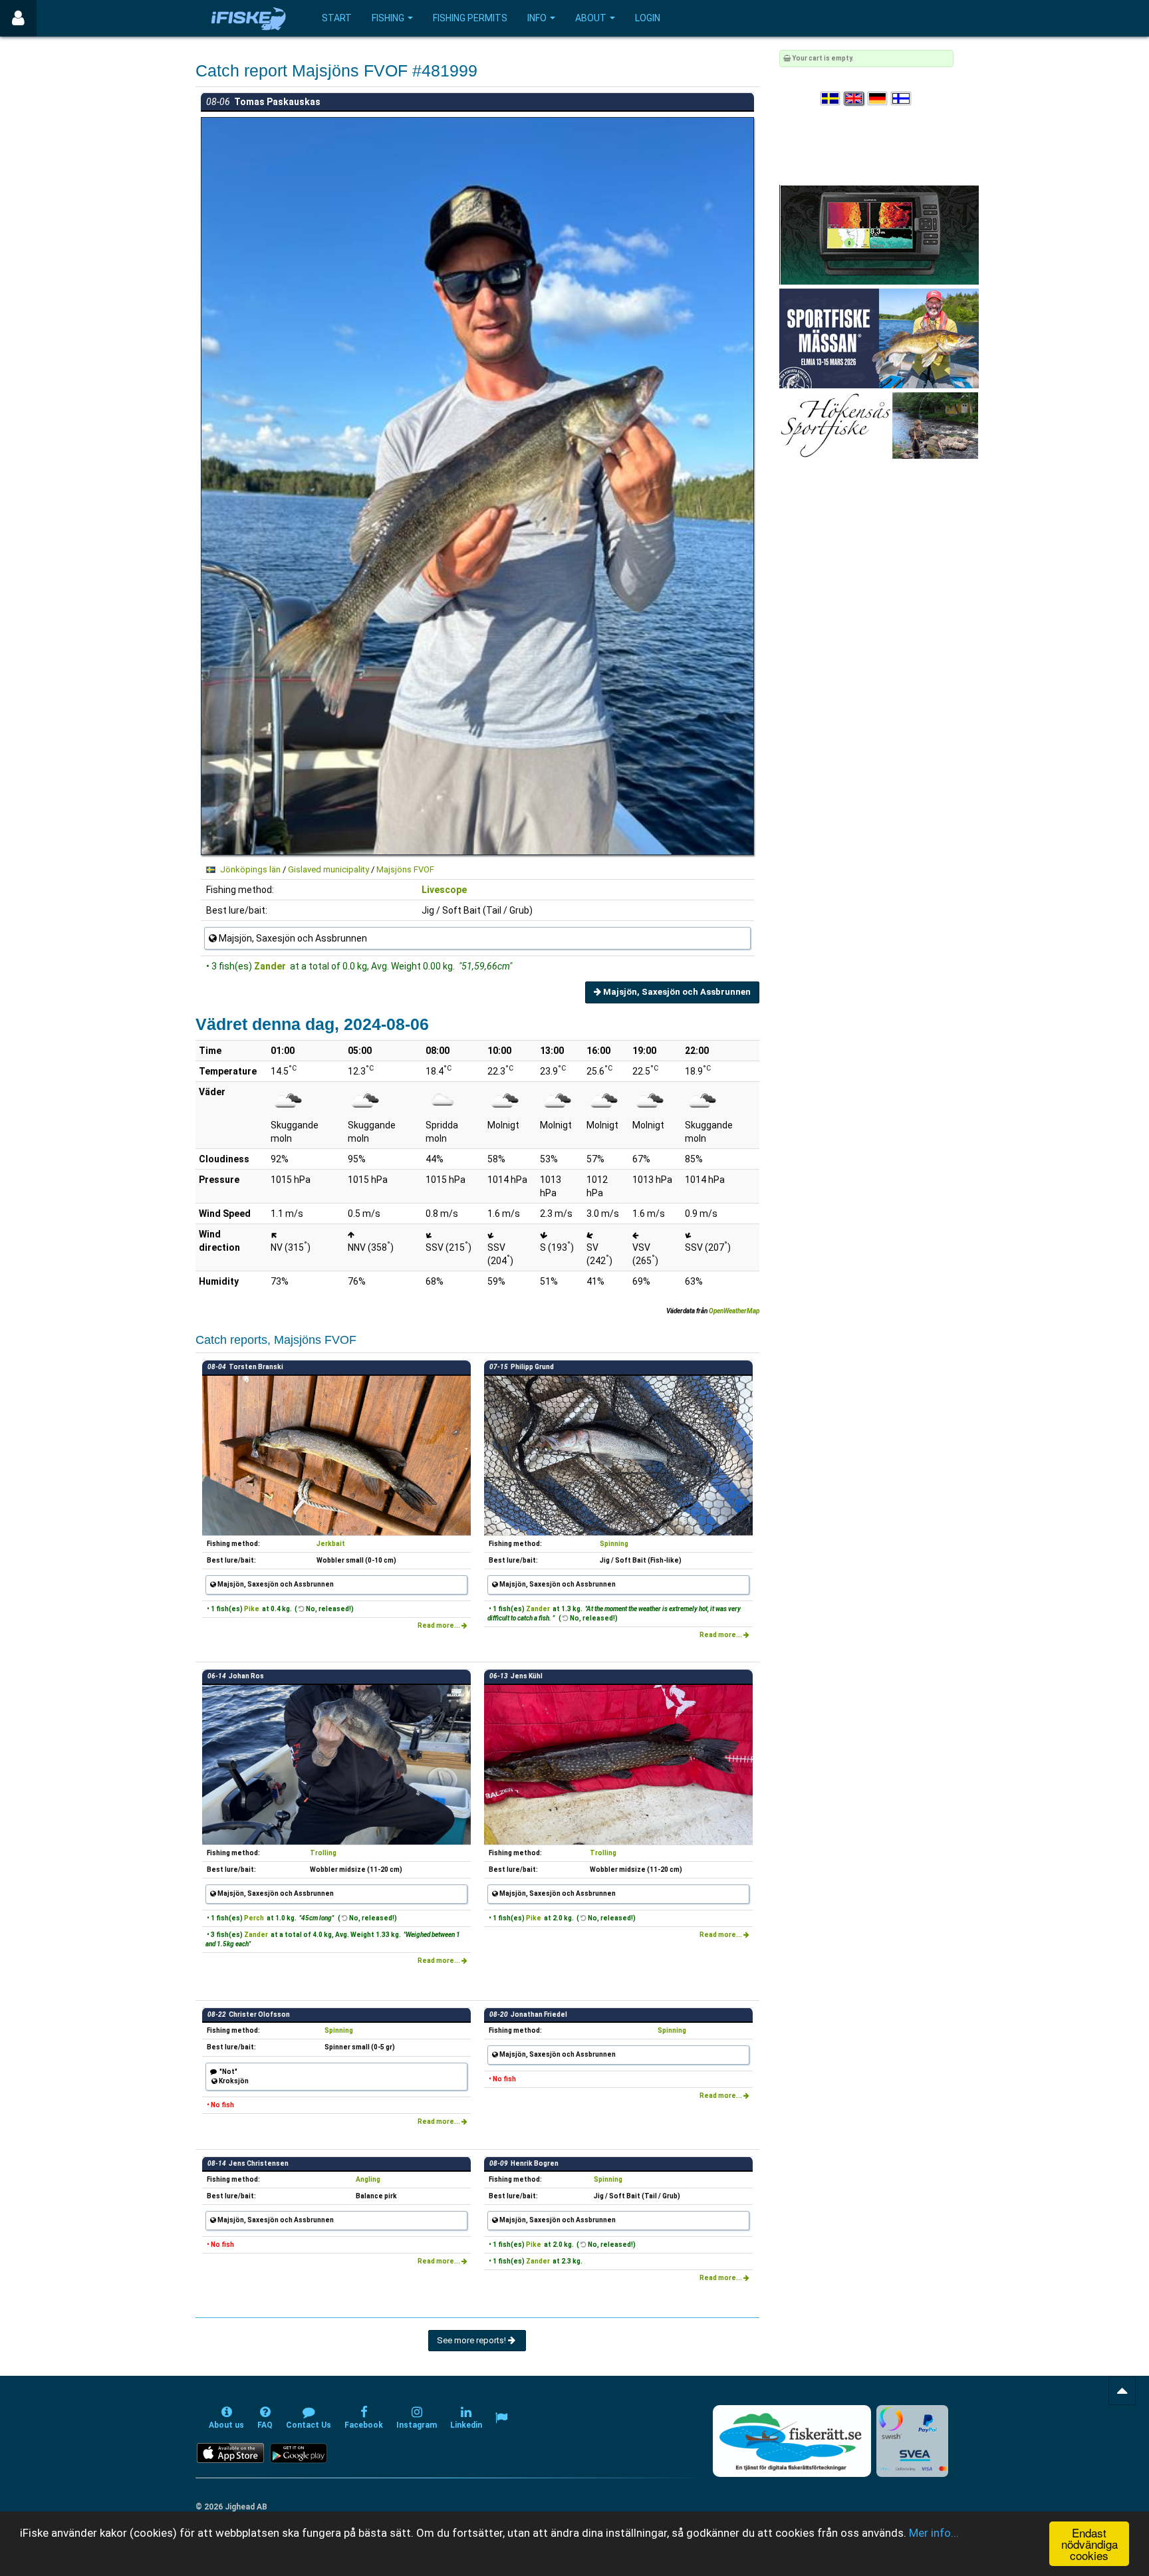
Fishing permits (470, 18)
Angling (368, 2179)
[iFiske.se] (249, 18)
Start (337, 18)
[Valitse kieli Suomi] (902, 99)
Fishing (388, 18)
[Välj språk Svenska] (831, 99)
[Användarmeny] (18, 18)
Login (648, 18)
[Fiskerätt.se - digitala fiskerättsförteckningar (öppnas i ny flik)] (792, 2441)
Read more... (440, 1625)
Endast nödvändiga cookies (1089, 2544)
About (591, 18)
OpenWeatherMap (734, 1311)
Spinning (614, 1544)
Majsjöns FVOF (405, 869)
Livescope (444, 890)
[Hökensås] (879, 425)
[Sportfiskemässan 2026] (879, 338)
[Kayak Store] (879, 234)
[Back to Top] (1122, 2391)
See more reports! (472, 2340)
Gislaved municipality (328, 869)
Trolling (323, 1853)
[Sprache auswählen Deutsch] (878, 99)
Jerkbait (331, 1544)
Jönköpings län (250, 869)
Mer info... (934, 2533)
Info (537, 18)
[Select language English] (854, 99)
